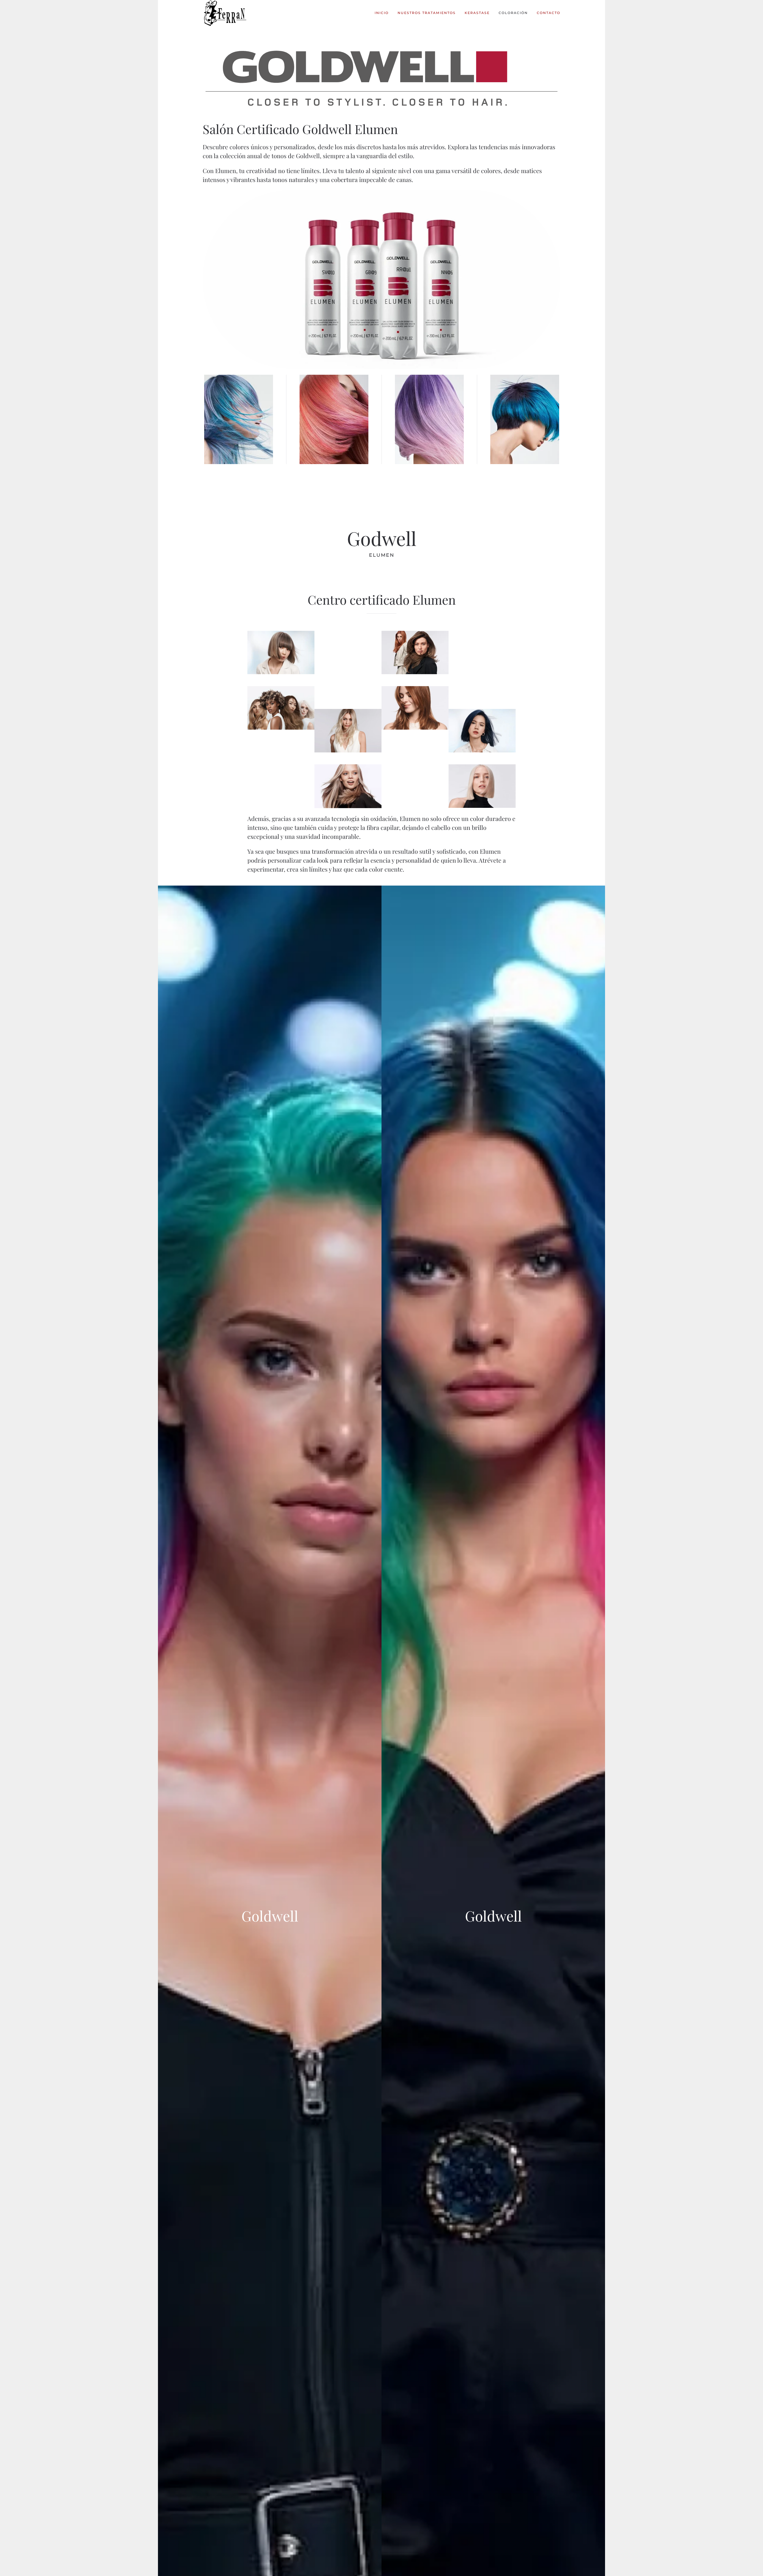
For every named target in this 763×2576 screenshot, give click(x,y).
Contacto (549, 13)
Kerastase (477, 13)
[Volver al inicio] (225, 13)
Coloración (513, 13)
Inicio (382, 13)
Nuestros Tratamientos (427, 13)
